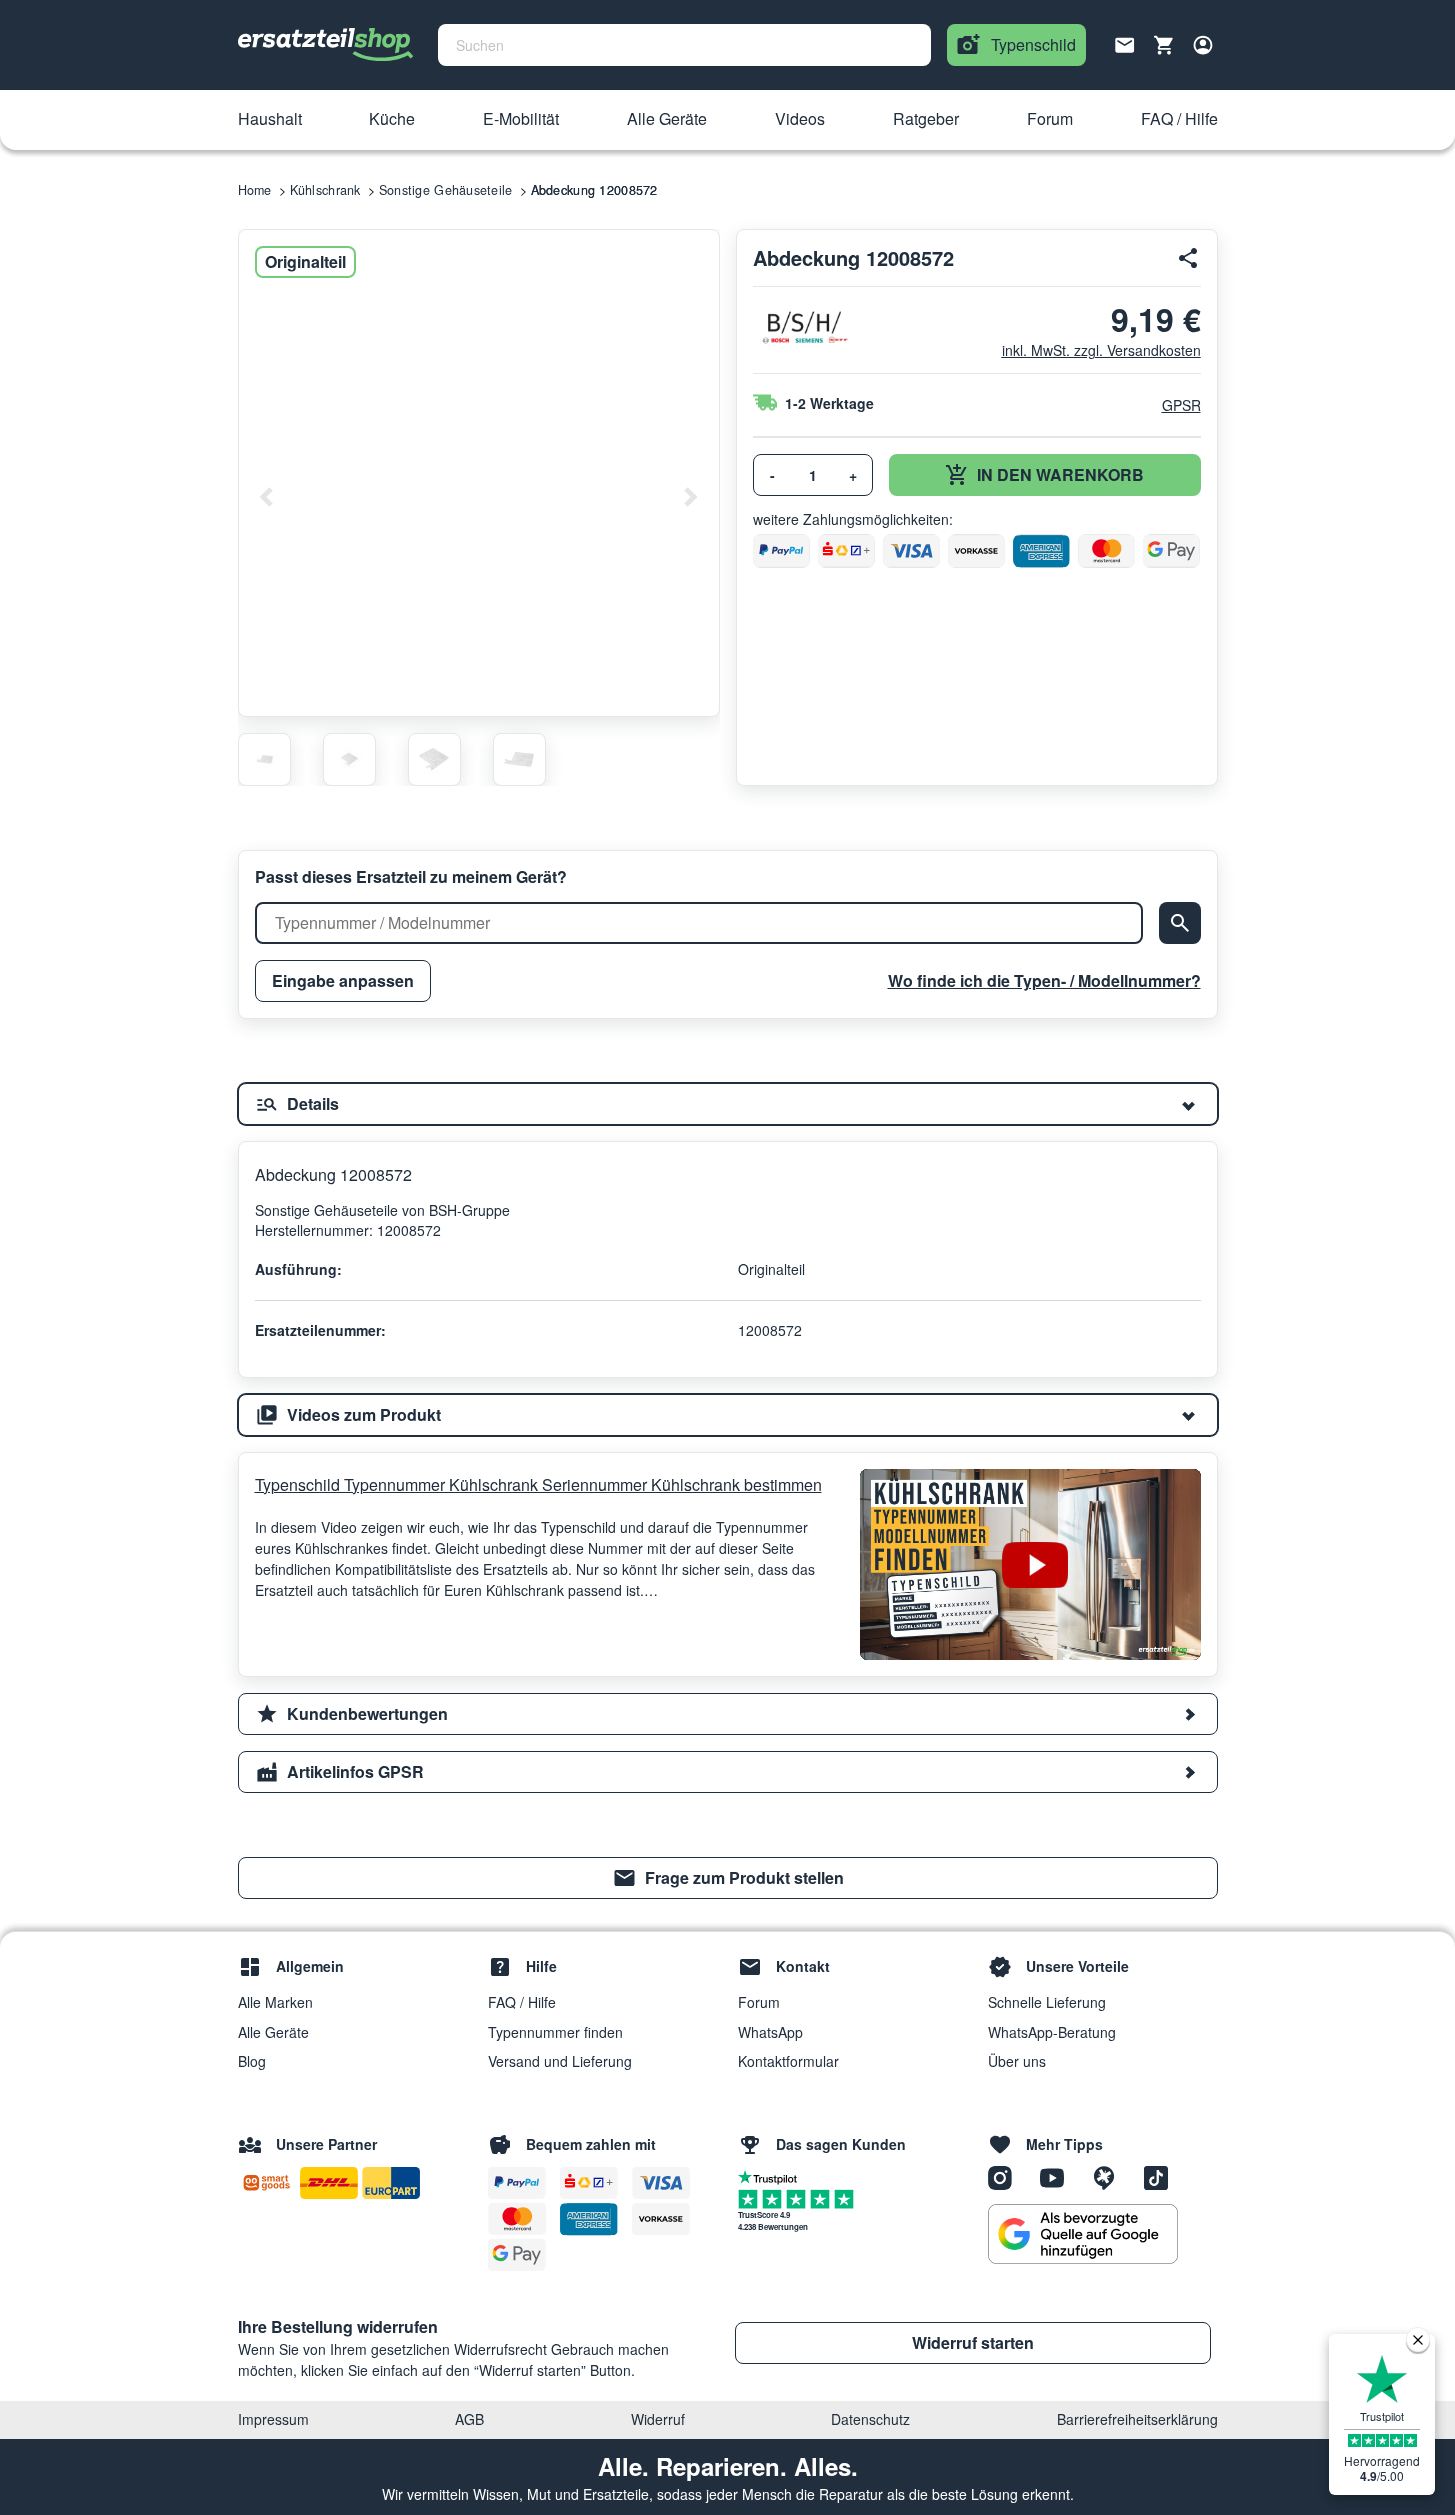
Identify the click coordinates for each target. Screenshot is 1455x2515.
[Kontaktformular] (1125, 43)
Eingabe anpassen (343, 980)
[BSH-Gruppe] (803, 327)
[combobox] (684, 45)
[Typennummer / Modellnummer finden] (1180, 923)
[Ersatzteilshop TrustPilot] (772, 2176)
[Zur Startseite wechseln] (326, 45)
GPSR (1181, 405)
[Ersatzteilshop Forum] (1111, 2177)
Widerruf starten (973, 2342)
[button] (270, 120)
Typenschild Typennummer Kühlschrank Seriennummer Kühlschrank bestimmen (538, 1484)
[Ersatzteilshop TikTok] (1161, 2177)
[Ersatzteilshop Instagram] (1007, 2177)
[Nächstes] (690, 497)
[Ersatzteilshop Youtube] (1059, 2177)
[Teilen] (1189, 258)
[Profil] (1203, 45)
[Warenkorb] (1164, 45)
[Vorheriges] (267, 497)
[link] (728, 1878)
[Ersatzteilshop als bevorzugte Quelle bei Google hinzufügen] (1083, 2234)
